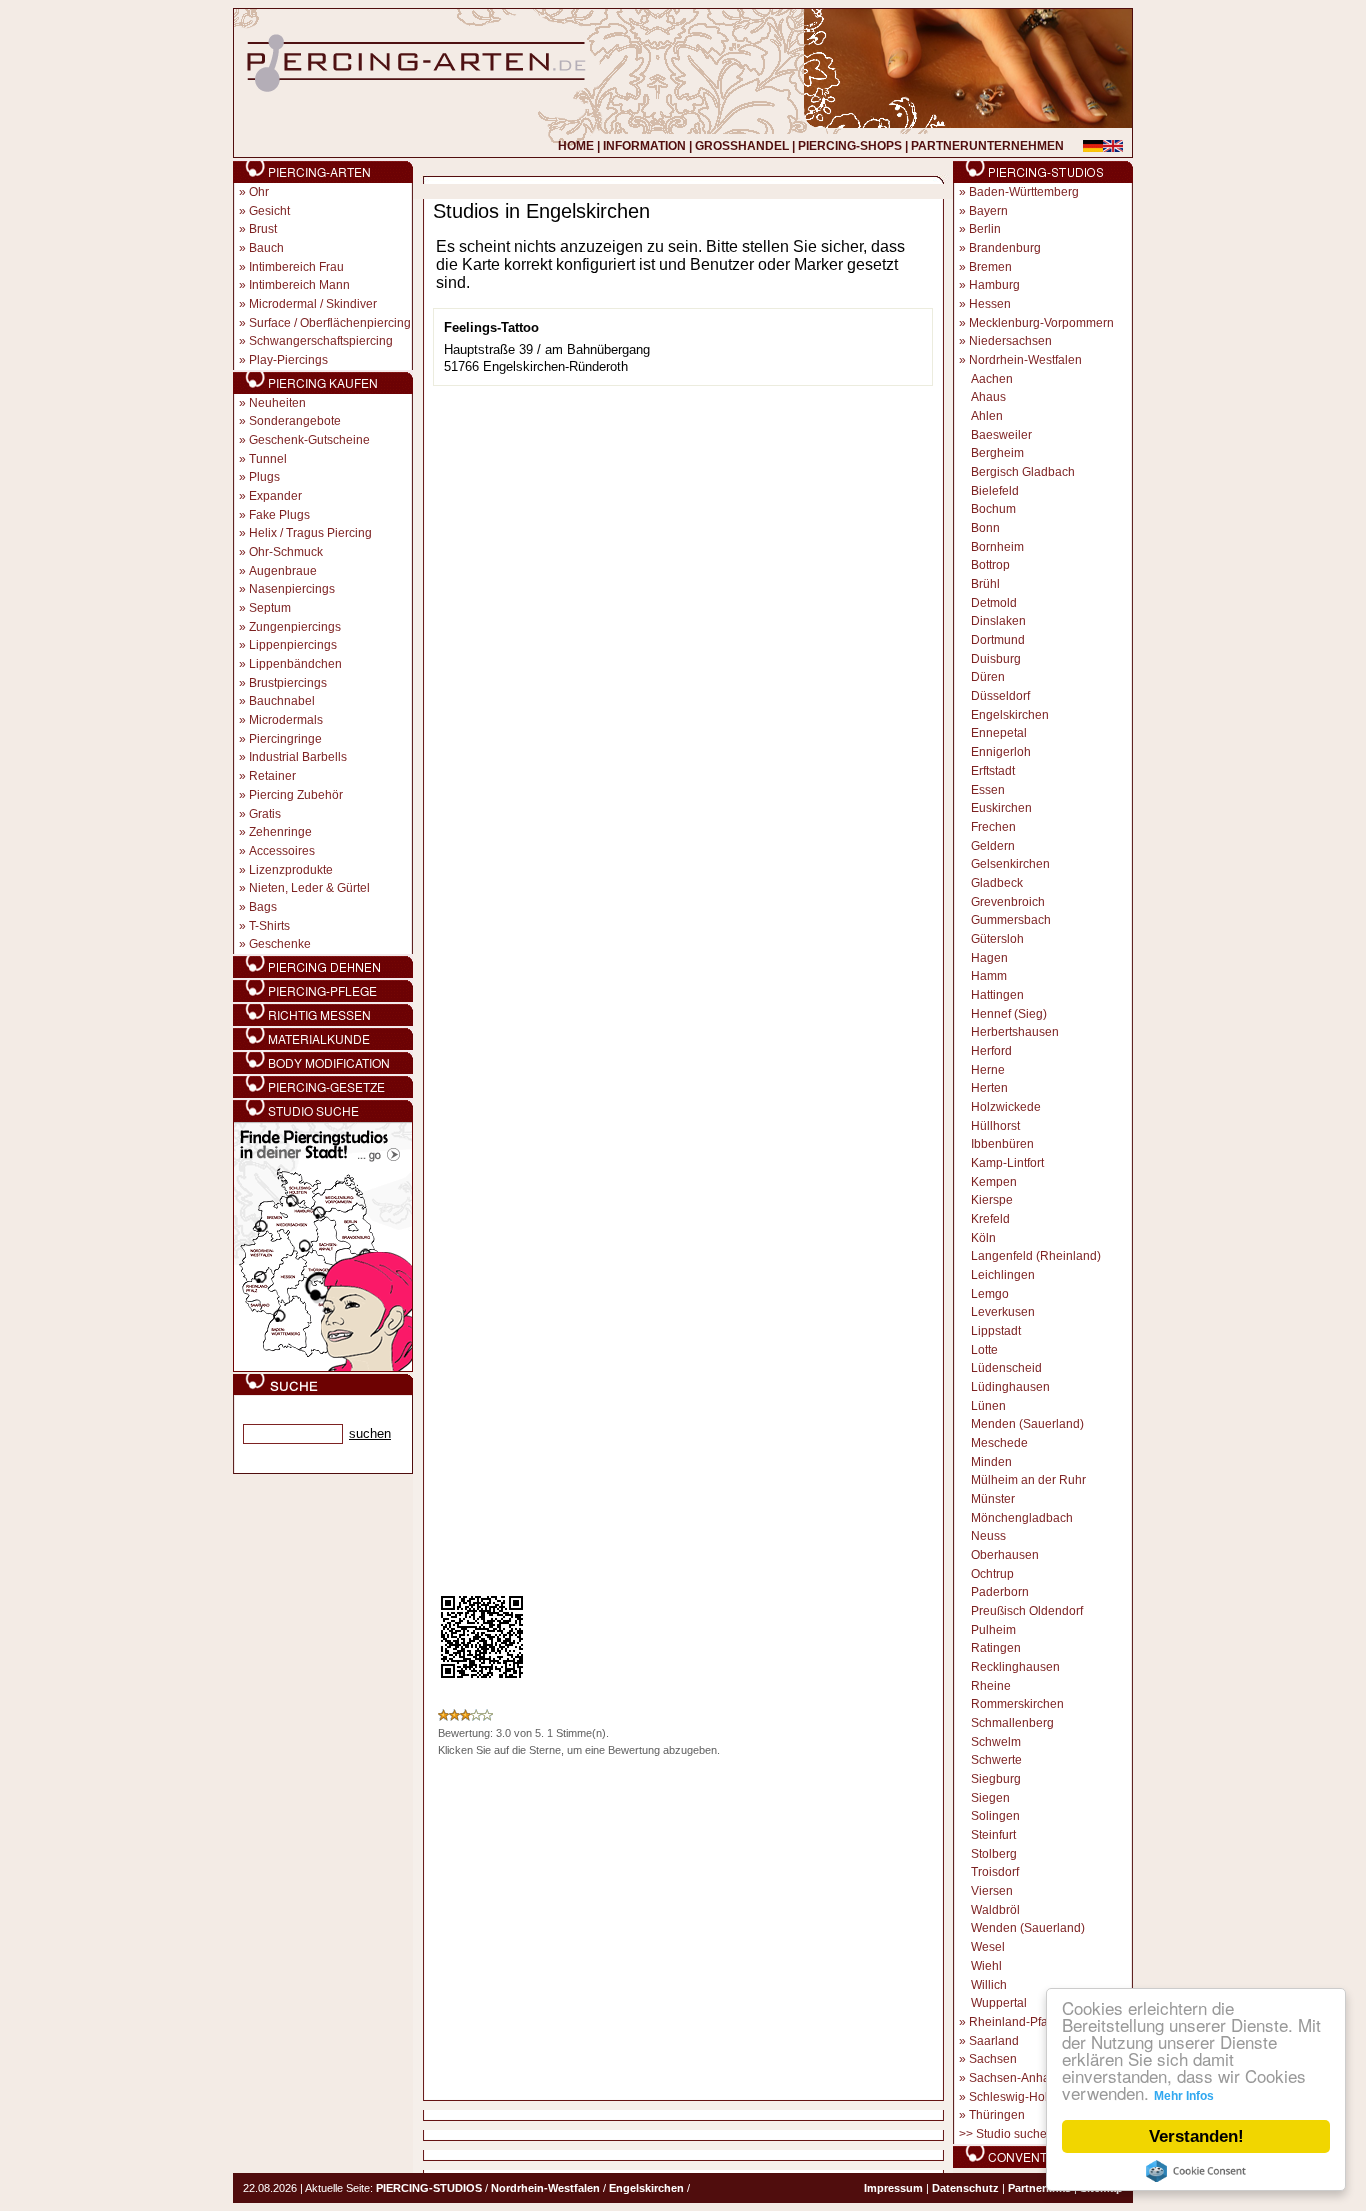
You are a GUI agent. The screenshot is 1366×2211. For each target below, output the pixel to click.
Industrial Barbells (298, 757)
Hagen (989, 958)
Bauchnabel (282, 701)
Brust (263, 229)
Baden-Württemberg (1024, 192)
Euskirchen (1001, 808)
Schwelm (996, 1742)
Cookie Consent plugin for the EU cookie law (1196, 2171)
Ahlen (987, 416)
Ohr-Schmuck (286, 552)
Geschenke (280, 944)
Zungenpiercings (295, 627)
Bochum (993, 509)
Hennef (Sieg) (1009, 1014)
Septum (270, 608)
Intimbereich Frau (296, 267)
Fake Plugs (279, 515)
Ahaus (988, 397)
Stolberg (994, 1854)
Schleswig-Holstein (1021, 2097)
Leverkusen (1003, 1312)
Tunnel (268, 459)
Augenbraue (283, 571)
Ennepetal (999, 733)
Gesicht (269, 211)
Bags (263, 907)
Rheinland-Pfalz (1013, 2022)
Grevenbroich (1008, 902)
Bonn (985, 528)
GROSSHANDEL (742, 146)
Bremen (990, 267)
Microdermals (286, 720)
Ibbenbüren (1002, 1144)
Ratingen (996, 1648)
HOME (576, 146)
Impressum (893, 2188)
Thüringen (997, 2115)
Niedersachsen (1010, 341)
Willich (989, 1985)
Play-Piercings (288, 360)
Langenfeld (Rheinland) (1036, 1256)
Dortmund (998, 640)
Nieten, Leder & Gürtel (309, 888)
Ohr (259, 192)
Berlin (985, 229)
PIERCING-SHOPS (850, 146)
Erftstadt (993, 771)
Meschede (999, 1443)
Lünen (988, 1406)
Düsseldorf (1000, 696)
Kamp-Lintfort (1007, 1163)
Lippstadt (996, 1331)
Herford (991, 1051)
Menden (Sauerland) (1027, 1424)
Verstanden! (1196, 2136)
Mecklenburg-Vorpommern (1041, 323)
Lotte (984, 1350)
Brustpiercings (288, 683)
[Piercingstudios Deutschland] (323, 1368)
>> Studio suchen (1006, 2134)
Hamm (989, 976)
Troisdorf (995, 1872)
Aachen (992, 379)
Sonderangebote (295, 421)
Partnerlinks (1039, 2188)
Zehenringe (280, 832)
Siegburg (996, 1779)
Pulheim (993, 1630)
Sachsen (993, 2059)
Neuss (988, 1536)
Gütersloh (997, 939)
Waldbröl (995, 1910)
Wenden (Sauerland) (1028, 1928)
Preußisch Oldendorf (1027, 1611)
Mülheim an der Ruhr (1028, 1480)
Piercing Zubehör (296, 795)
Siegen (990, 1798)
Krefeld (990, 1219)
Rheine (991, 1686)
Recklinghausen (1015, 1667)
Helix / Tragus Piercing (310, 533)
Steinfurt (993, 1835)
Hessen (990, 304)
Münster (993, 1499)
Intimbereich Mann (299, 285)
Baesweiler (1001, 435)
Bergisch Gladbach (1023, 472)
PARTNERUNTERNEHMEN (987, 146)
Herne (988, 1070)
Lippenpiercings (293, 645)
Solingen (995, 1816)
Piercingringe (285, 739)
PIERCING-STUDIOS (429, 2188)
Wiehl (986, 1966)
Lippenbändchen (295, 664)
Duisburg (996, 659)
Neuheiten (277, 403)
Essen (988, 790)
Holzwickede (1006, 1107)
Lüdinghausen (1010, 1387)
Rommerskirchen (1017, 1704)
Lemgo (990, 1294)
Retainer (272, 776)
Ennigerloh (1001, 752)
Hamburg (994, 285)
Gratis (265, 814)
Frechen (993, 827)
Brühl (985, 584)
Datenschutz (965, 2188)
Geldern (993, 846)
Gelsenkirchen (1010, 864)
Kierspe (992, 1200)
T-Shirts (269, 926)
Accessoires (282, 851)
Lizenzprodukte (291, 870)
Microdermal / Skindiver (313, 304)
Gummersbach (1011, 920)
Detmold (994, 603)
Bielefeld (995, 491)
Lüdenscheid (1006, 1368)
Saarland (994, 2041)
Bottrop (990, 565)
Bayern (988, 211)
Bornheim (997, 547)
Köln (983, 1238)
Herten (989, 1088)
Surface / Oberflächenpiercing (330, 323)
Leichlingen (1003, 1275)
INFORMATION (644, 146)
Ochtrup (992, 1574)
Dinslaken (998, 621)
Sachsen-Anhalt (1012, 2078)
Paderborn (1000, 1592)
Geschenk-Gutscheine (309, 440)
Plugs (264, 477)
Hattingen (997, 995)
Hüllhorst (995, 1126)
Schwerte (996, 1760)
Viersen (992, 1891)
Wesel (988, 1947)
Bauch (266, 248)
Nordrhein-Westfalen (1025, 360)
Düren (988, 677)
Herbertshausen (1015, 1032)
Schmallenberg (1012, 1723)
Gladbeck (997, 883)
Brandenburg (1005, 248)
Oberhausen (1005, 1555)
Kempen (994, 1182)
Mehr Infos (1184, 2096)
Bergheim (997, 453)
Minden (991, 1462)
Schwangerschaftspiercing (321, 341)
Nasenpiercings (292, 589)
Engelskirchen (1010, 715)
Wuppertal (999, 2003)
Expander (275, 496)
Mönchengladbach (1022, 1518)
